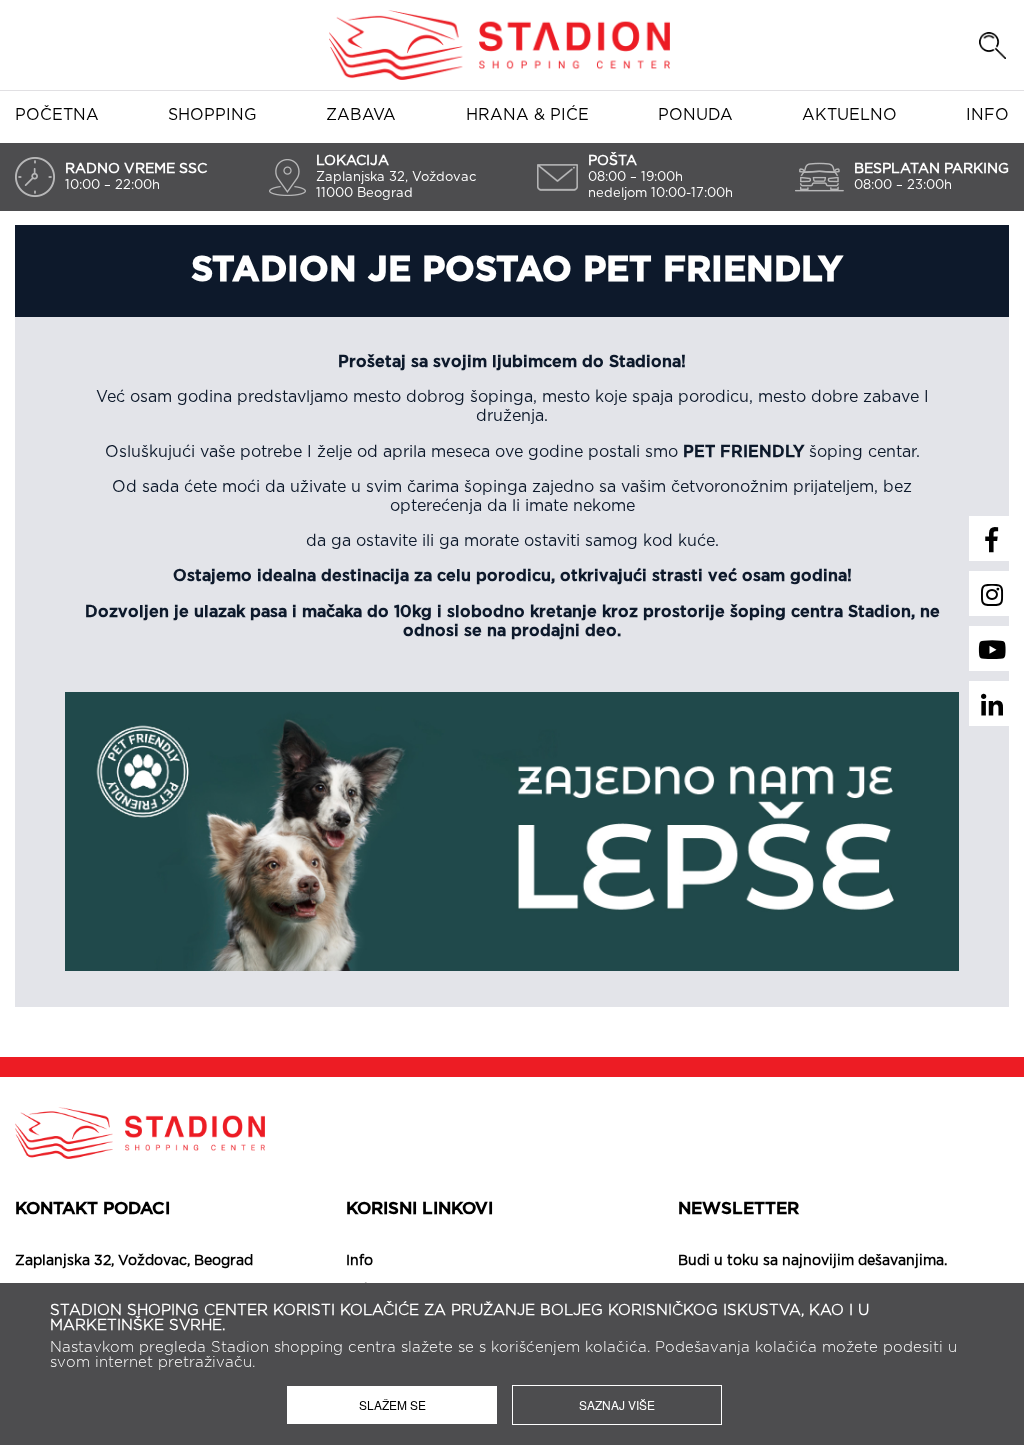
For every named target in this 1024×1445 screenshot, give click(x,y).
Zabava (361, 115)
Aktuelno (849, 115)
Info (987, 115)
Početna (57, 115)
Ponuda (695, 115)
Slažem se (392, 1404)
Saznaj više (617, 1404)
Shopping (212, 115)
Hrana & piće (527, 115)
